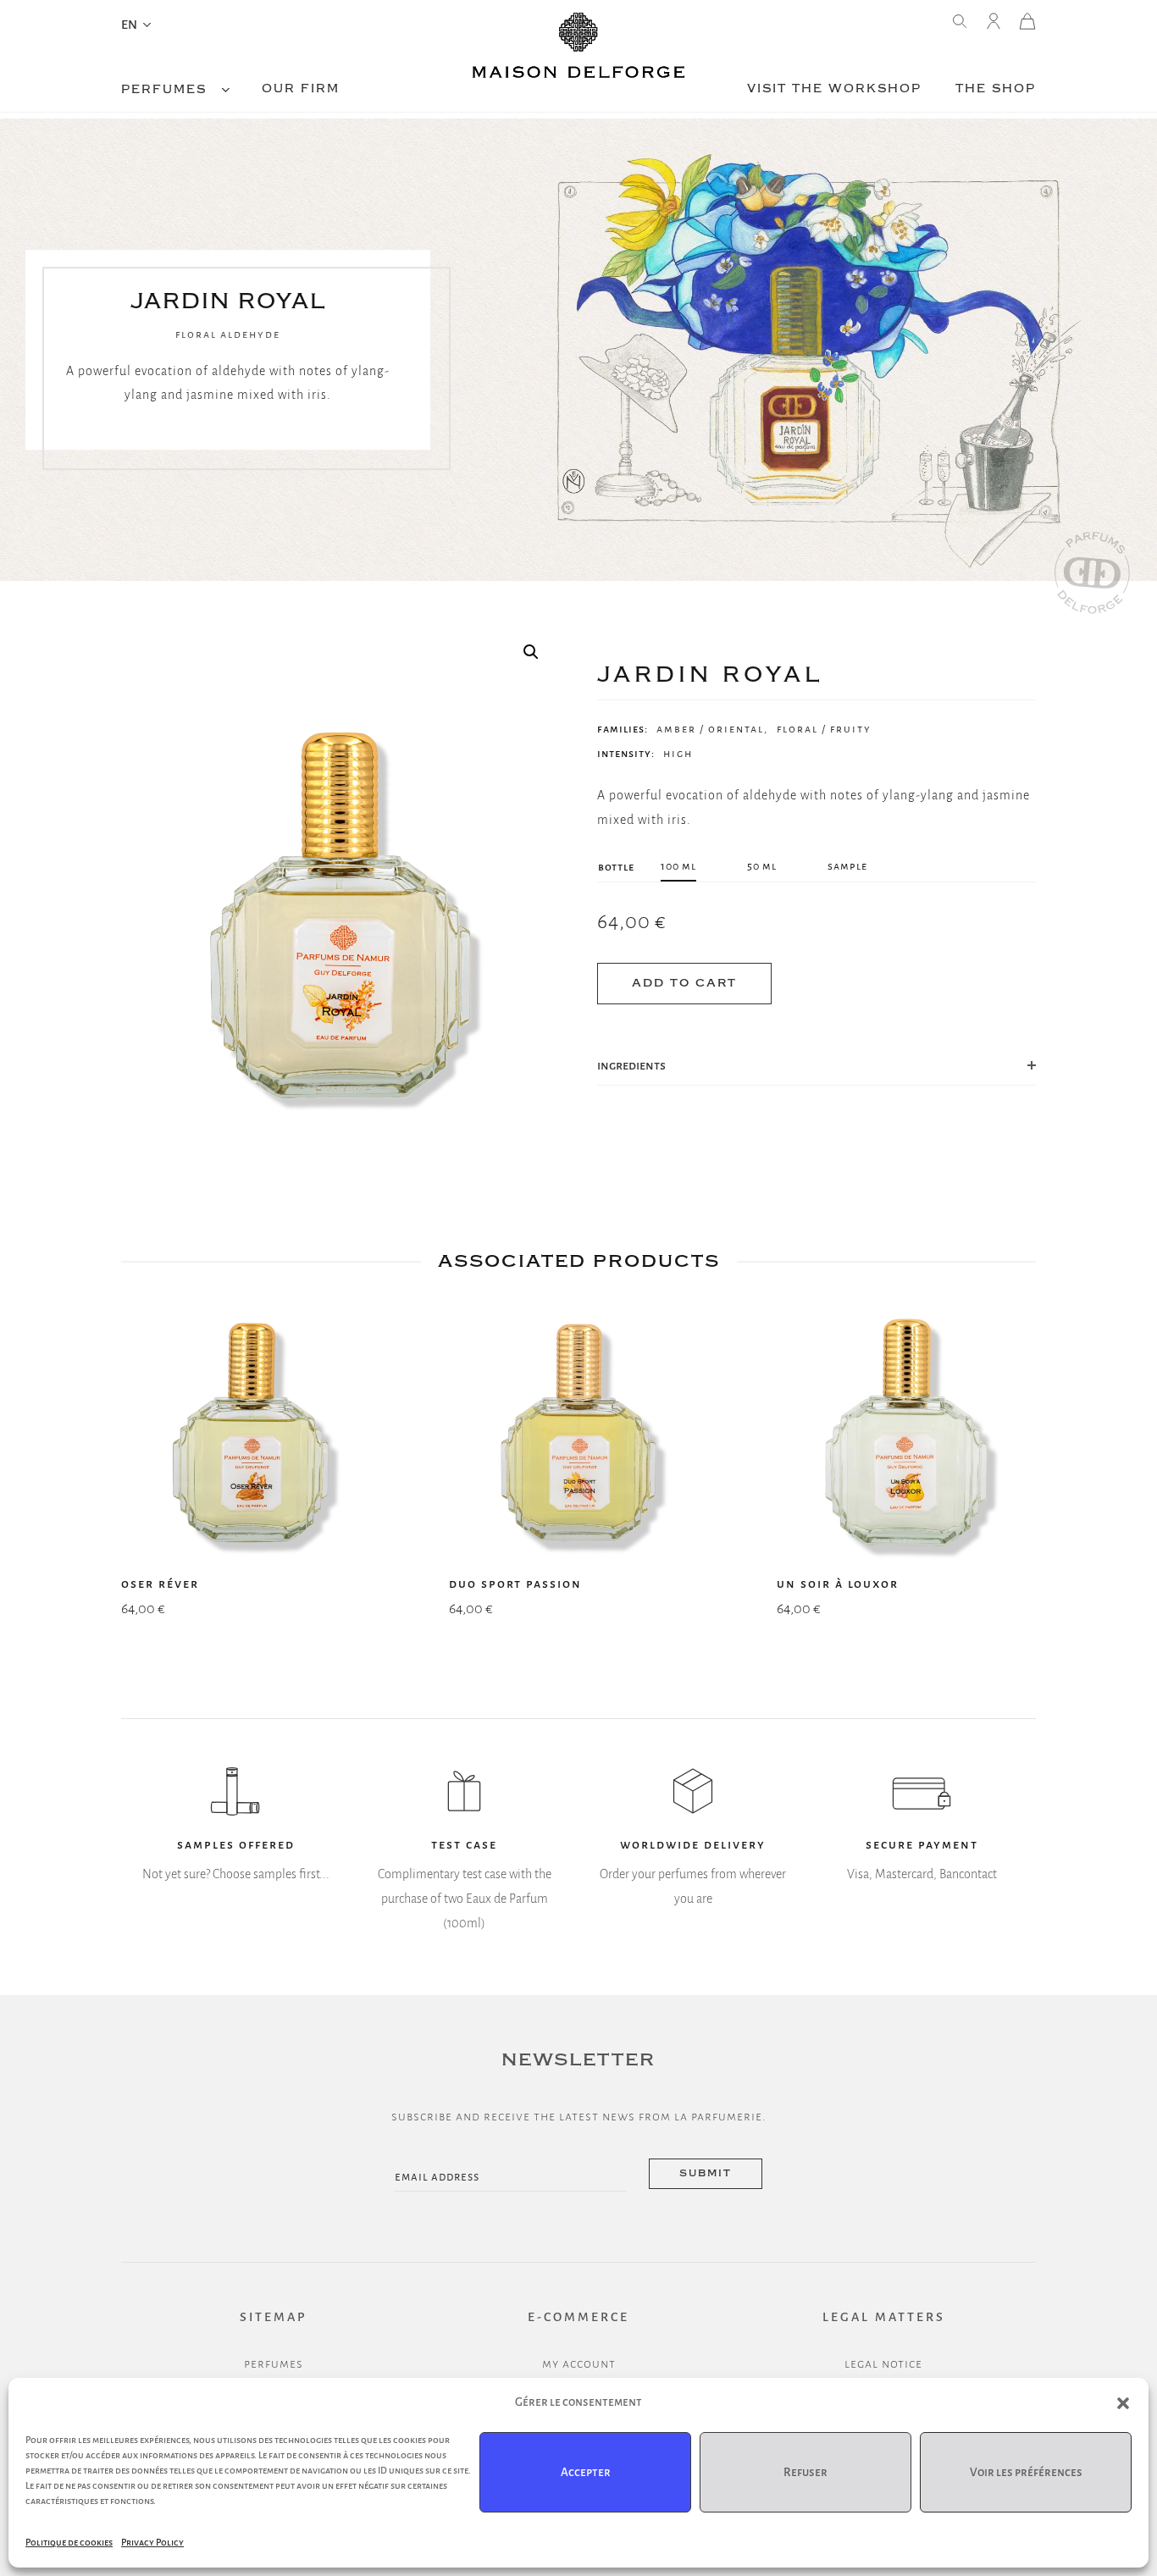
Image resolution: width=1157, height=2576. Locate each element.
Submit (706, 2173)
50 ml (762, 866)
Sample (847, 866)
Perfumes (164, 90)
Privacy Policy (152, 2542)
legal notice (883, 2363)
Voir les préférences (1026, 2472)
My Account (579, 2363)
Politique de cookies (69, 2542)
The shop (996, 89)
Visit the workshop (834, 89)
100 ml (678, 866)
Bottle (616, 867)
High (678, 754)
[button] (1123, 2403)
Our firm (301, 89)
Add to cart (684, 983)
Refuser (805, 2472)
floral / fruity (824, 729)
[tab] (817, 1066)
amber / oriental (710, 729)
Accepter (586, 2472)
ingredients (631, 1065)
